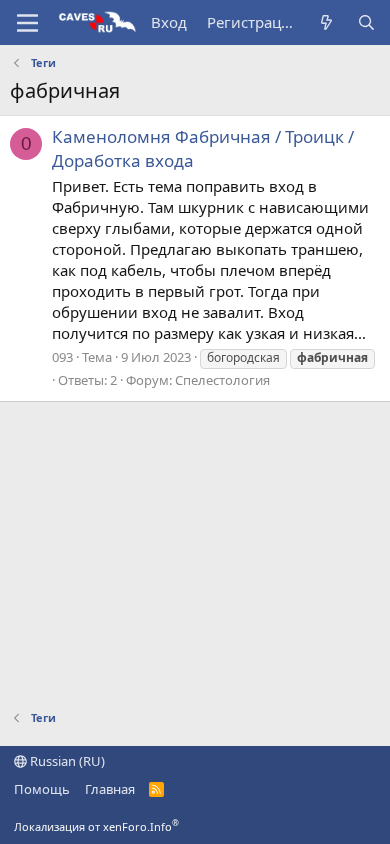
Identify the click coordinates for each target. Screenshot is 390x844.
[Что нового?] (326, 22)
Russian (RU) (66, 761)
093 (62, 357)
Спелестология (222, 380)
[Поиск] (366, 22)
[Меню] (27, 23)
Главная (110, 789)
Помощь (42, 789)
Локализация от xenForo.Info (96, 826)
